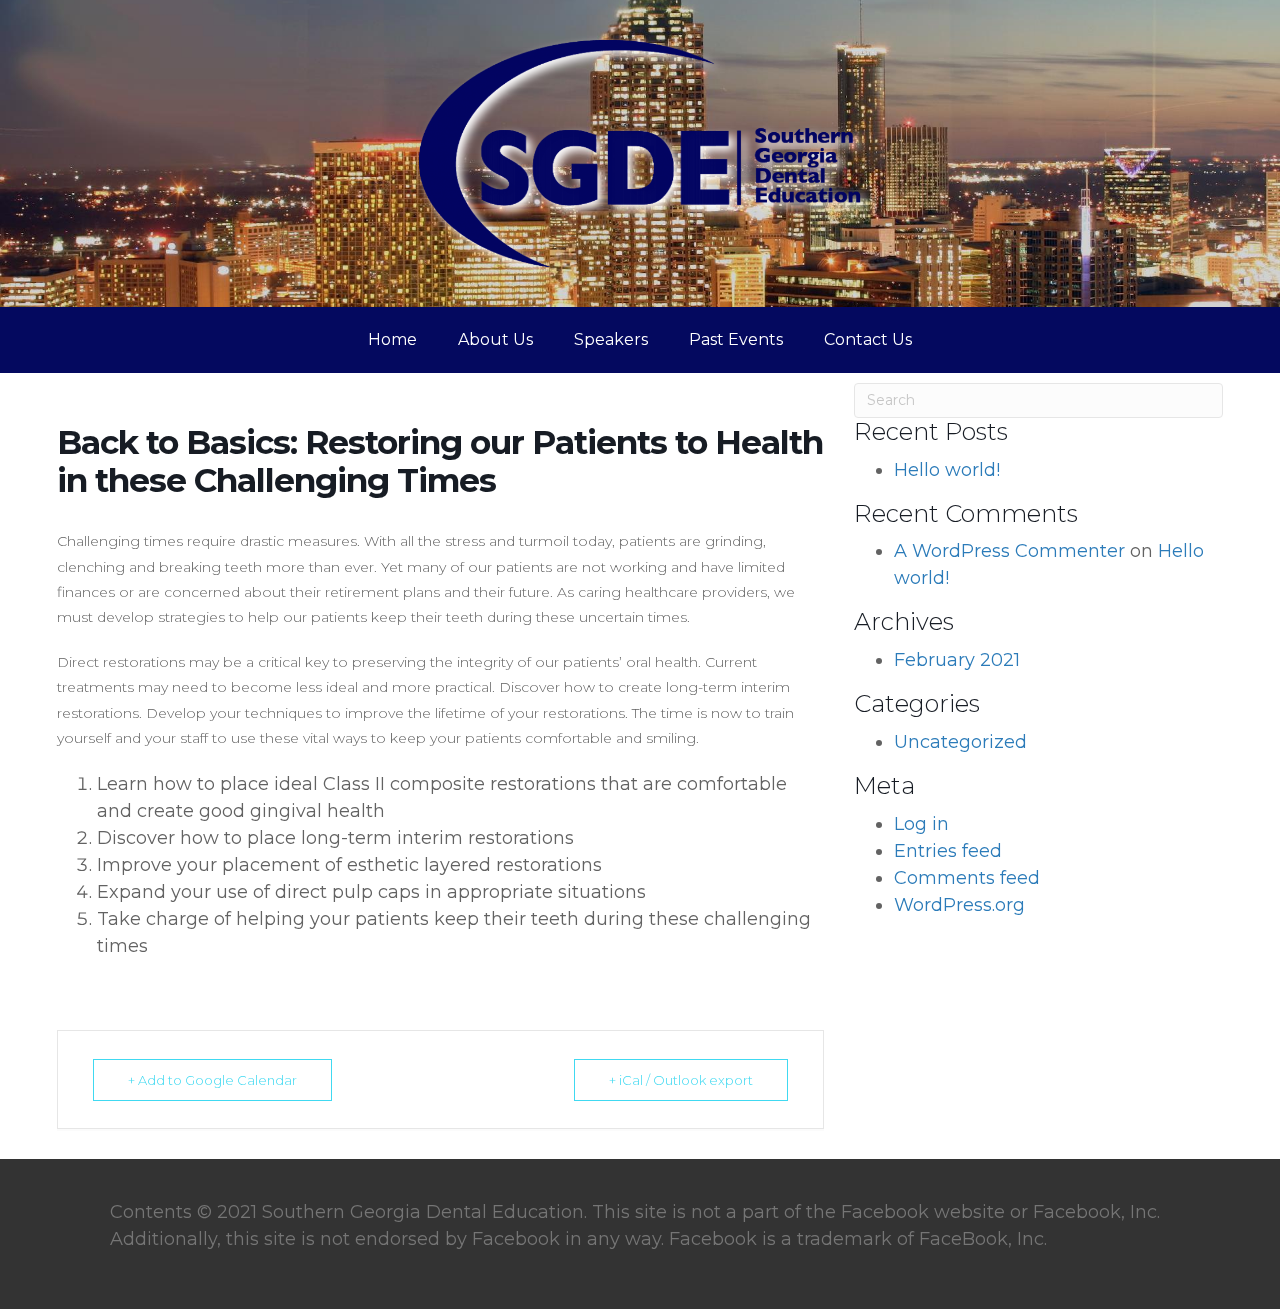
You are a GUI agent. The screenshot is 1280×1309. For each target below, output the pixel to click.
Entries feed (948, 851)
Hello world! (947, 470)
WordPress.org (959, 905)
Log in (921, 824)
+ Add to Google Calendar (212, 1080)
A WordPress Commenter (1009, 551)
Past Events (736, 339)
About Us (495, 339)
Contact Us (868, 339)
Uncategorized (960, 742)
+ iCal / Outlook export (681, 1080)
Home (392, 339)
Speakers (611, 339)
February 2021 (957, 660)
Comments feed (967, 878)
